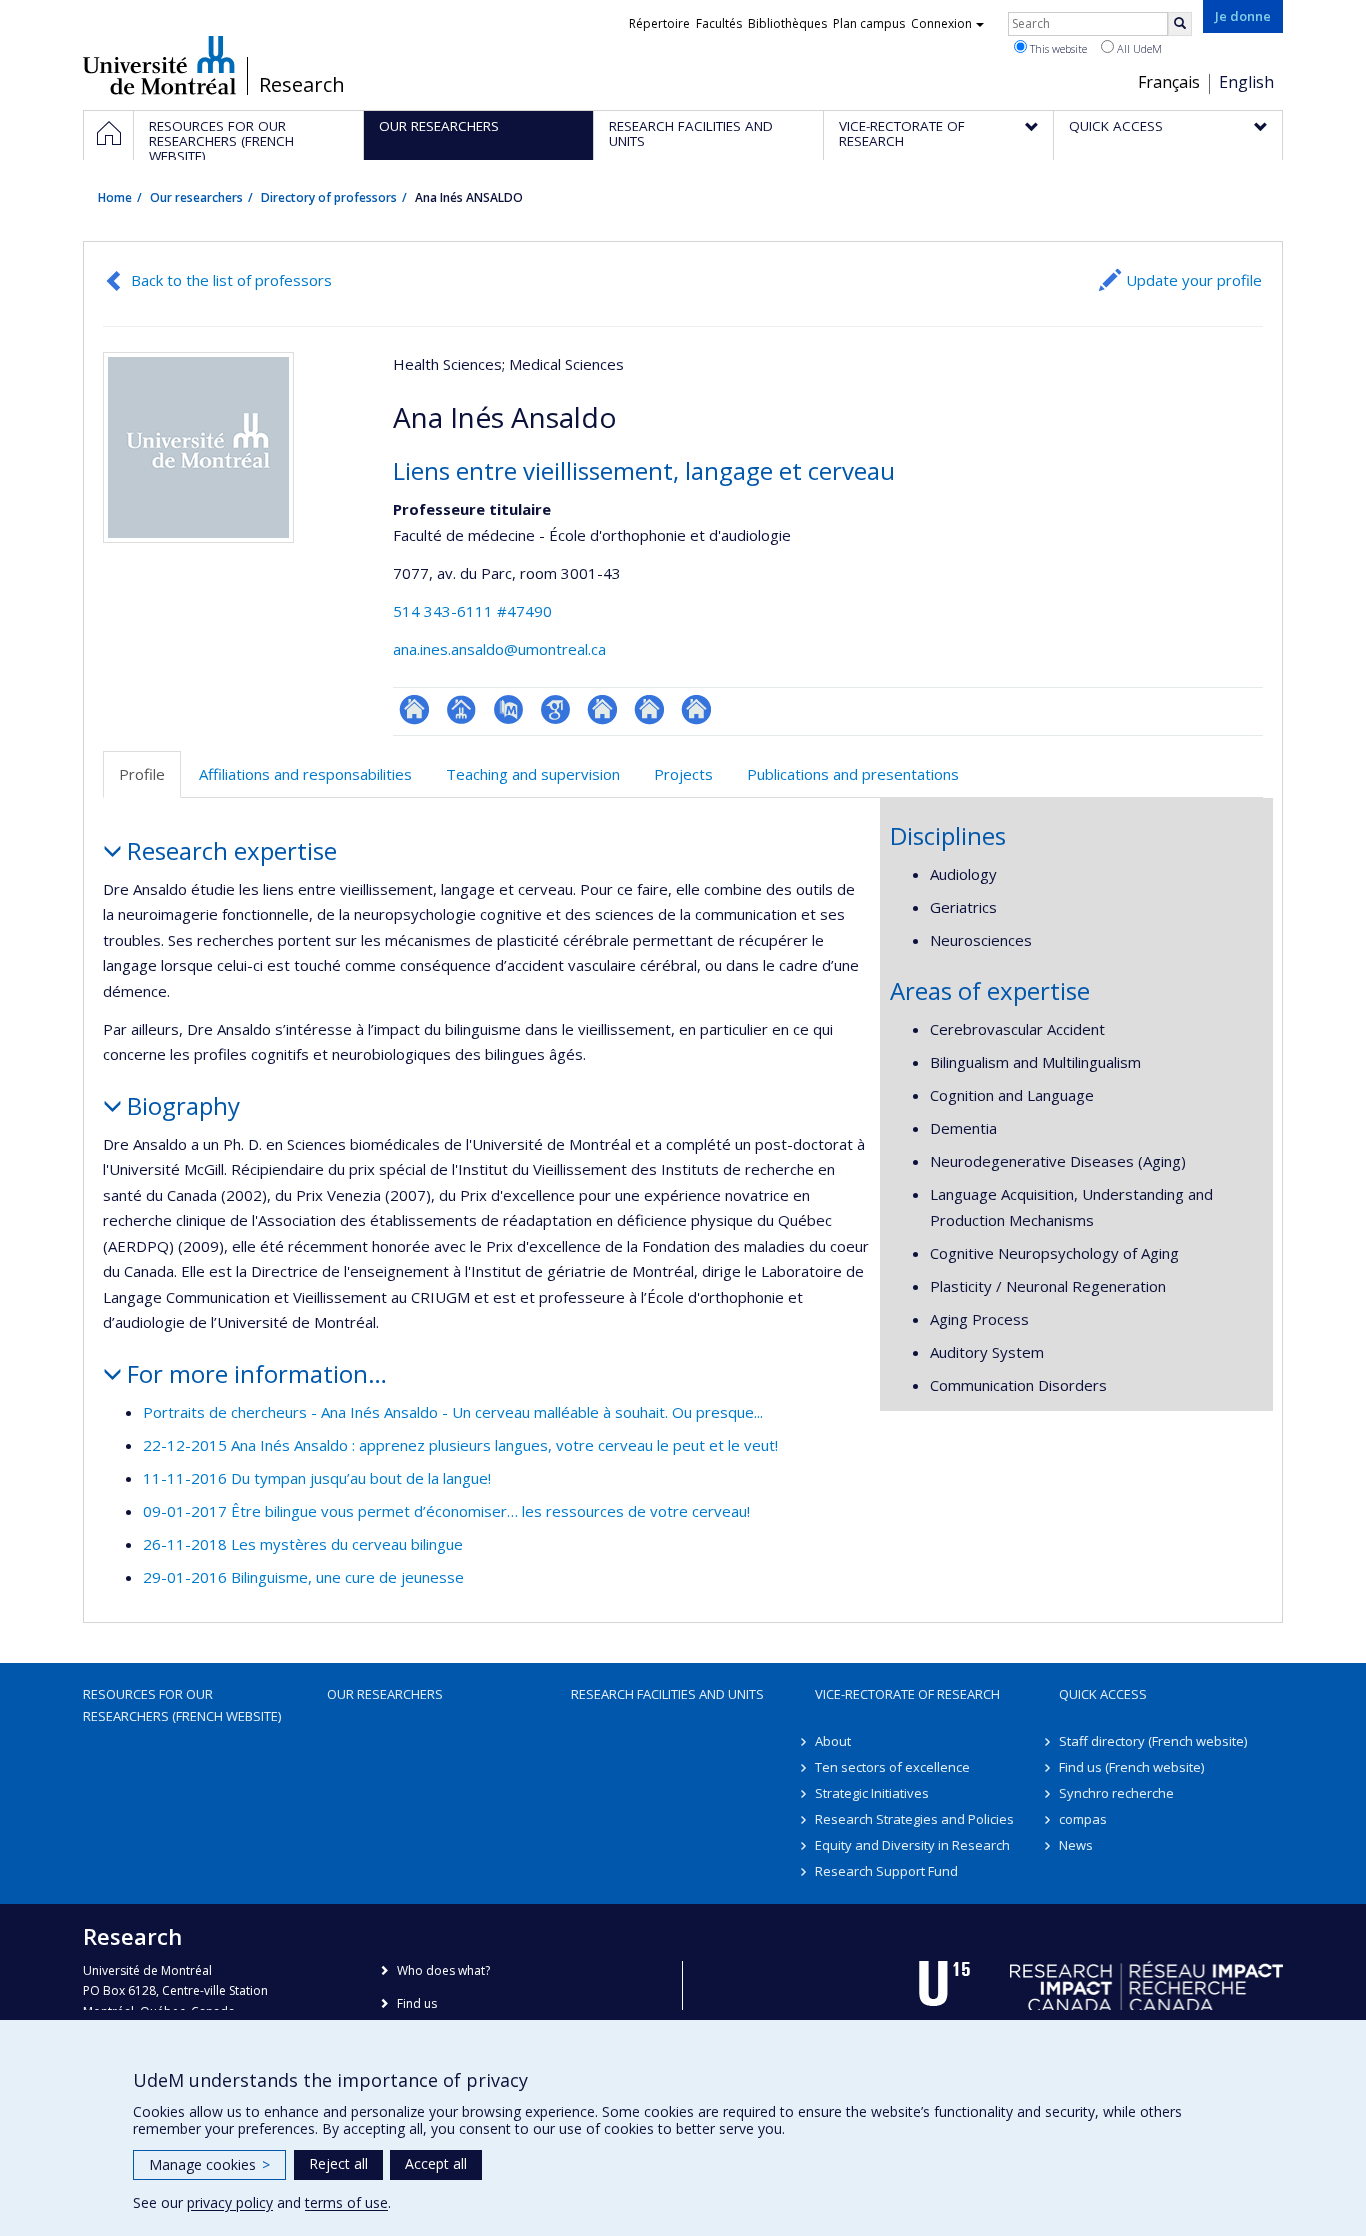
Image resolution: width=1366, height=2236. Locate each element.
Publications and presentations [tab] (853, 774)
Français (1169, 82)
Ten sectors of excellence (892, 1767)
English (1246, 82)
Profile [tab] (142, 774)
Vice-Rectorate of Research (907, 1694)
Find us (417, 2003)
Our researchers (196, 197)
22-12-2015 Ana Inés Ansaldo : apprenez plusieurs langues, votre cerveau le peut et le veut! (460, 1445)
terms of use (346, 2202)
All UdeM (1138, 48)
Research (302, 85)
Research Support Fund (886, 1871)
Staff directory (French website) (1153, 1741)
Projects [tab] (683, 774)
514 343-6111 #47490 (472, 611)
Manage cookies (209, 2164)
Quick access (1103, 1694)
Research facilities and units (667, 1694)
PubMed (508, 709)
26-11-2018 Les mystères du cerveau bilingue (303, 1544)
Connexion (941, 23)
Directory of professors (329, 197)
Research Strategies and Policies (914, 1819)
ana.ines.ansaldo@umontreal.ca (499, 649)
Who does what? (443, 1970)
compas (1083, 1819)
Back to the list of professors (231, 280)
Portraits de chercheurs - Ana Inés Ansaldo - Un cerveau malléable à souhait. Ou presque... (453, 1412)
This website (1057, 48)
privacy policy (230, 2202)
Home (115, 197)
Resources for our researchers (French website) (182, 1705)
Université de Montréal (159, 65)
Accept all (436, 2163)
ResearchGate (414, 709)
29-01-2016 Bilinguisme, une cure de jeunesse (303, 1577)
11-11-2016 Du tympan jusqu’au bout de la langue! (317, 1478)
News (1076, 1845)
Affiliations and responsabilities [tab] (305, 774)
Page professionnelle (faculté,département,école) (461, 709)
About (833, 1741)
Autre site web (602, 709)
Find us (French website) (1131, 1767)
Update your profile (1194, 280)
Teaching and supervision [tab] (533, 774)
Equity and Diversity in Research (912, 1845)
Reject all (338, 2163)
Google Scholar (555, 709)
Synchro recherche (1116, 1793)
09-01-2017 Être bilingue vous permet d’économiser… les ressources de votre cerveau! (446, 1511)
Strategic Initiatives (872, 1793)
